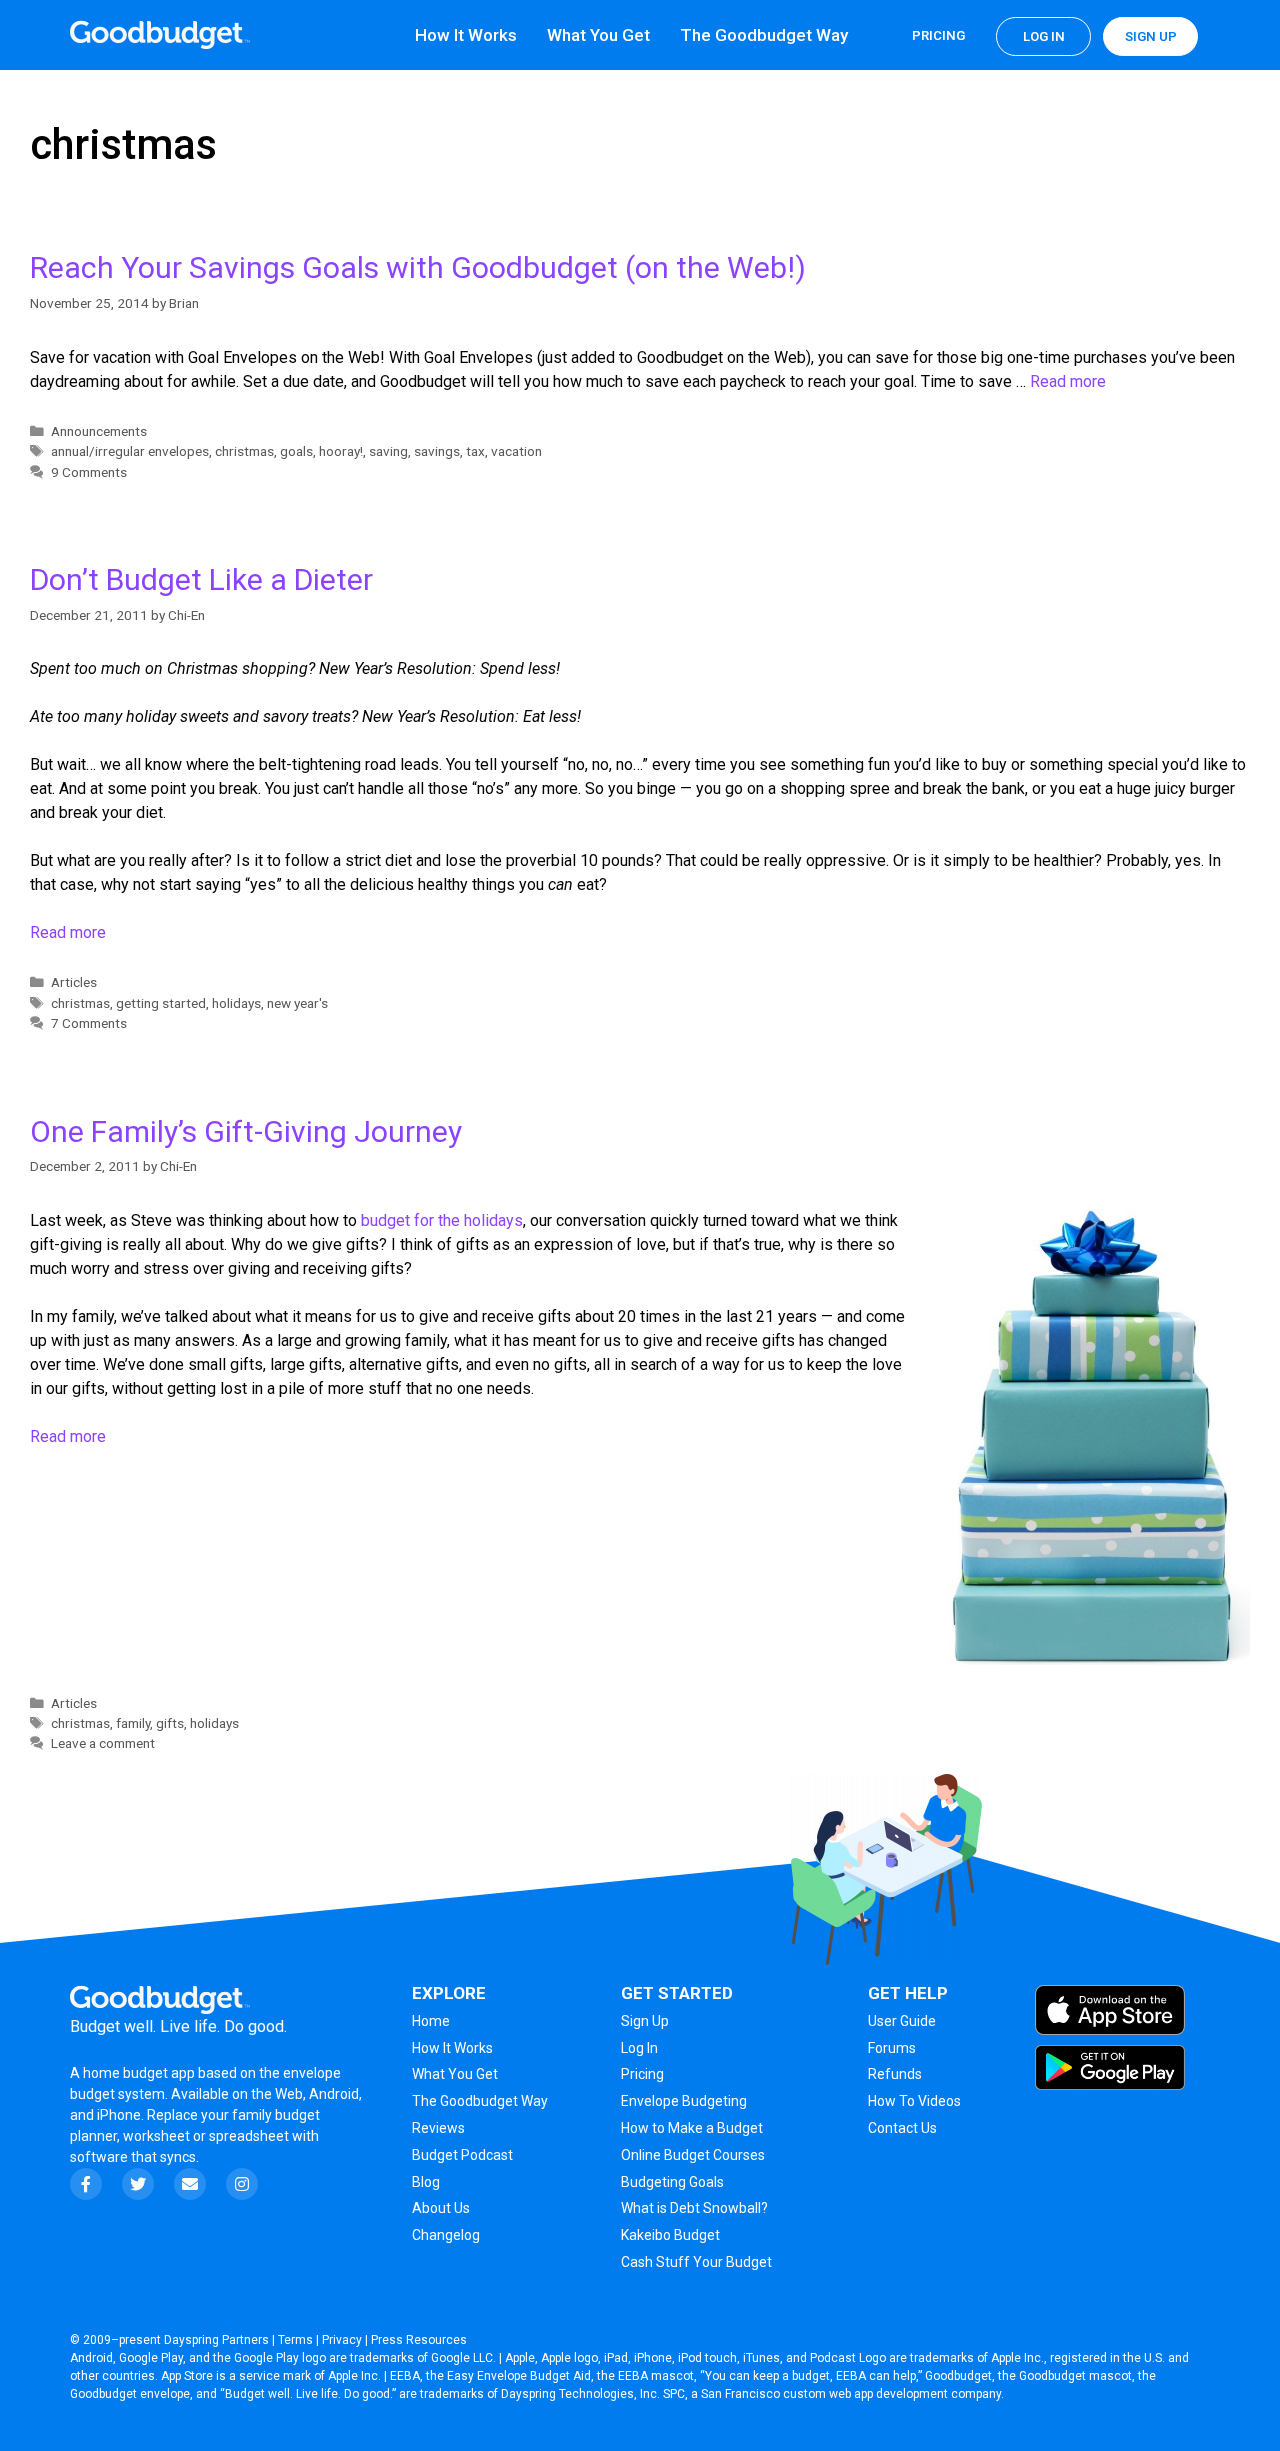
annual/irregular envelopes (130, 451)
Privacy (342, 2340)
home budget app (139, 2073)
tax (475, 451)
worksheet (158, 2136)
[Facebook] (86, 2184)
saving (388, 451)
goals (296, 451)
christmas (244, 451)
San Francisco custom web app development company (851, 2394)
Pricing (938, 35)
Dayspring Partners (216, 2340)
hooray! (341, 451)
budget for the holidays (442, 1220)
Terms (295, 2340)
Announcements (99, 431)
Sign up (1151, 36)
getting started (161, 1003)
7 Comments (89, 1023)
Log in (1044, 36)
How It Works (466, 35)
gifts (170, 1723)
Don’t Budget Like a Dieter (201, 579)
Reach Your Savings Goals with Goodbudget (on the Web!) (418, 267)
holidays (236, 1003)
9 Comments (89, 472)
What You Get (598, 35)
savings (437, 451)
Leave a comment (103, 1743)
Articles (74, 982)
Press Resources (419, 2340)
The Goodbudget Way (764, 35)
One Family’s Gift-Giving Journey (246, 1131)
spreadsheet (249, 2136)
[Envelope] (190, 2184)
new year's (297, 1003)
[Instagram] (242, 2184)
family (133, 1723)
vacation (516, 451)
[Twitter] (138, 2184)
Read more (1068, 381)
